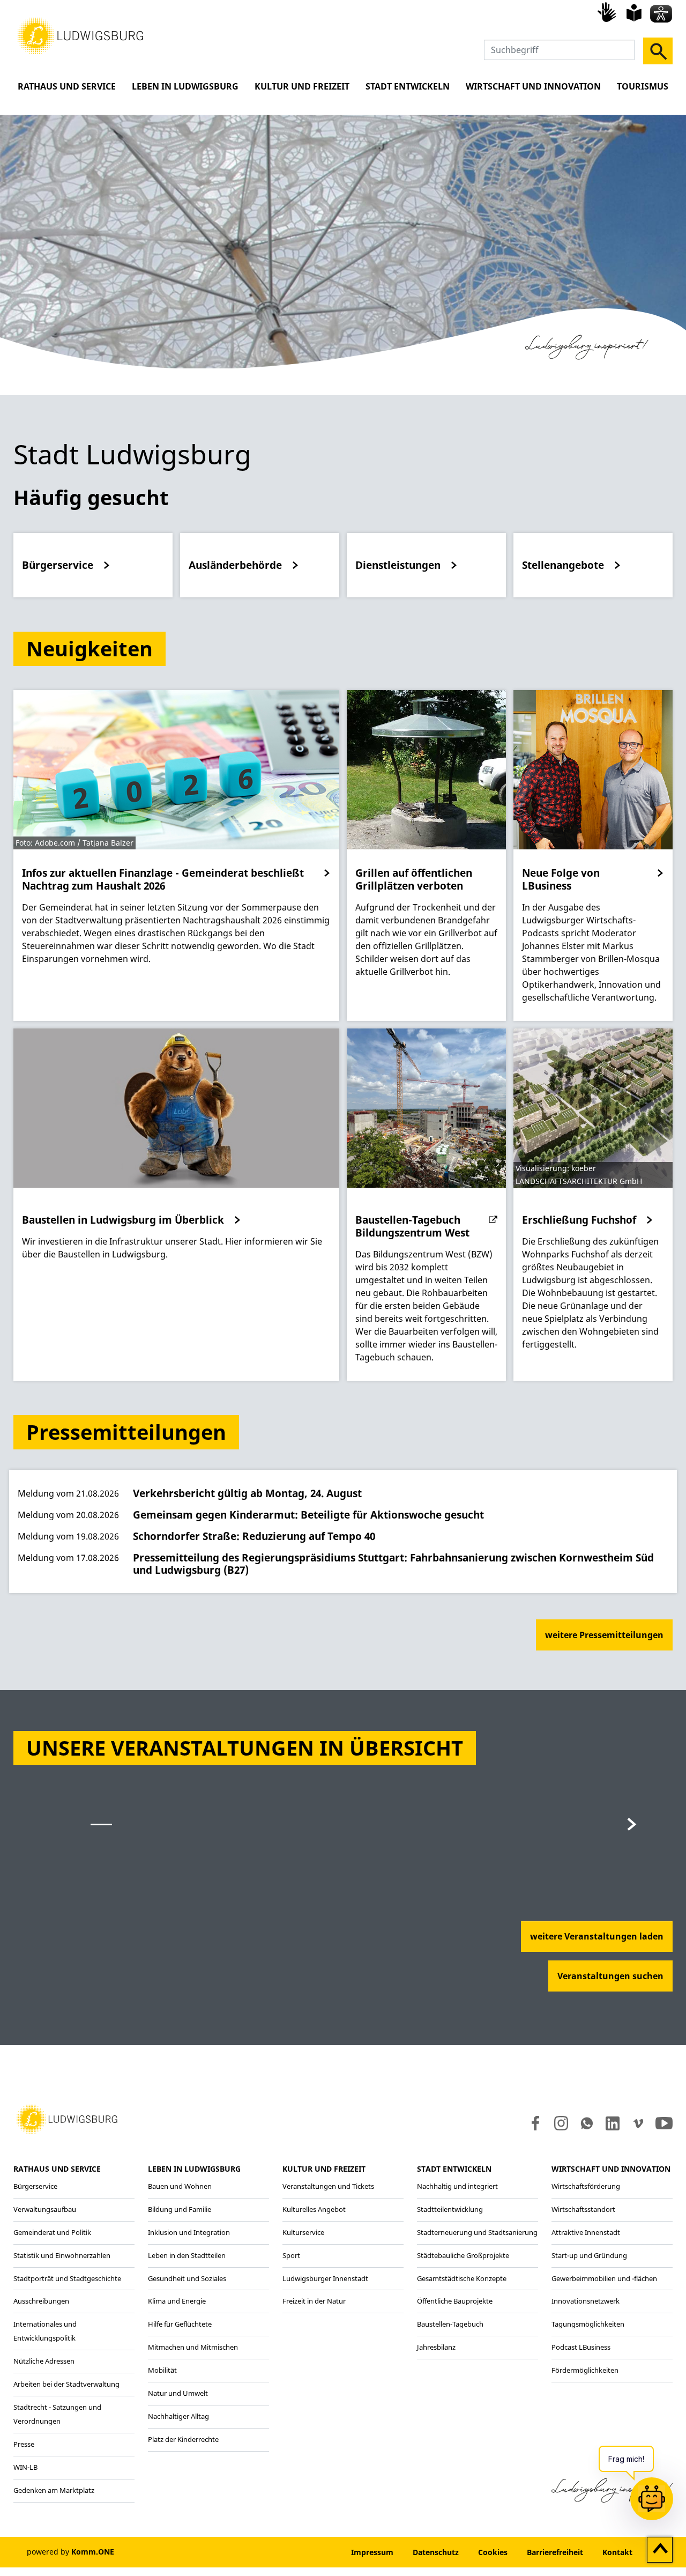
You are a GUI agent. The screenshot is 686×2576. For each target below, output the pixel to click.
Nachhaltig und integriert (457, 2186)
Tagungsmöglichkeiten (588, 2324)
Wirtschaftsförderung (586, 2186)
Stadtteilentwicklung (450, 2209)
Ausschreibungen (41, 2301)
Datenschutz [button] (436, 2552)
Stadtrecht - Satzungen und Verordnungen (57, 2414)
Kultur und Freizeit (302, 86)
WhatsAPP (587, 2123)
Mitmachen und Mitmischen (193, 2347)
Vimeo (638, 2123)
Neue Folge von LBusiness (561, 879)
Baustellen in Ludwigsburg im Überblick (123, 1220)
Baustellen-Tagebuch (450, 2324)
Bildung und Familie (180, 2209)
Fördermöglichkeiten (585, 2370)
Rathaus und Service (67, 86)
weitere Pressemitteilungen (604, 1635)
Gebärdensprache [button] (608, 12)
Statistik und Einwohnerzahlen (62, 2255)
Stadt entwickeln (408, 86)
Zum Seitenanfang (660, 2550)
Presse (24, 2444)
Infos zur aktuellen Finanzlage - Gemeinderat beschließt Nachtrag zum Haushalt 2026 (163, 879)
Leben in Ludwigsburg (185, 86)
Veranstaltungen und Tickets (328, 2186)
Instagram (560, 2123)
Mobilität (162, 2370)
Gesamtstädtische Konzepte (462, 2278)
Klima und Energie (177, 2301)
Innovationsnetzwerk (586, 2301)
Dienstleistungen (398, 565)
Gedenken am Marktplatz (54, 2490)
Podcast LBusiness (581, 2347)
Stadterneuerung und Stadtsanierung (477, 2232)
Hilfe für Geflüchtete (180, 2324)
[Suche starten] (658, 51)
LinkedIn (612, 2123)
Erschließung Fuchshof (579, 1220)
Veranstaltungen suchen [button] (610, 1976)
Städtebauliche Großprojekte (463, 2255)
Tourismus (643, 86)
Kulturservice (303, 2232)
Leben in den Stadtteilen (187, 2255)
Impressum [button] (372, 2552)
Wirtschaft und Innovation (533, 86)
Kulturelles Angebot (314, 2209)
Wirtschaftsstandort (583, 2209)
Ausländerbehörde (235, 565)
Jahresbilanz (436, 2347)
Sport (291, 2255)
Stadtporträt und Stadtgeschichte (67, 2278)
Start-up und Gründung (589, 2255)
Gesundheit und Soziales (187, 2278)
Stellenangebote (563, 565)
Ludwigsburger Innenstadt (325, 2278)
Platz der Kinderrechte (183, 2439)
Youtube (664, 2123)
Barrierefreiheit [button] (555, 2552)
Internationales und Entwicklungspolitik (45, 2331)
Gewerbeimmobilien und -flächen (604, 2278)
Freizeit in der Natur (314, 2301)
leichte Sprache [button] (634, 13)
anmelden (309, 2552)
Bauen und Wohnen (180, 2186)
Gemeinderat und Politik (52, 2232)
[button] (80, 35)
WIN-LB (25, 2467)
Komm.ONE (93, 2552)
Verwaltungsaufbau (45, 2209)
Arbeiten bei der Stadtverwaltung (66, 2384)
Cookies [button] (493, 2552)
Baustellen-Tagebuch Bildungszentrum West (412, 1226)
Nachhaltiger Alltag (178, 2416)
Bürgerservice (58, 565)
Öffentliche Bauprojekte (455, 2301)
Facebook (533, 2123)
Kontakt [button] (617, 2552)
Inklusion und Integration (189, 2232)
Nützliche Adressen (44, 2361)
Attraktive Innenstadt (586, 2232)
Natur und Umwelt (178, 2393)
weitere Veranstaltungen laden (597, 1936)
